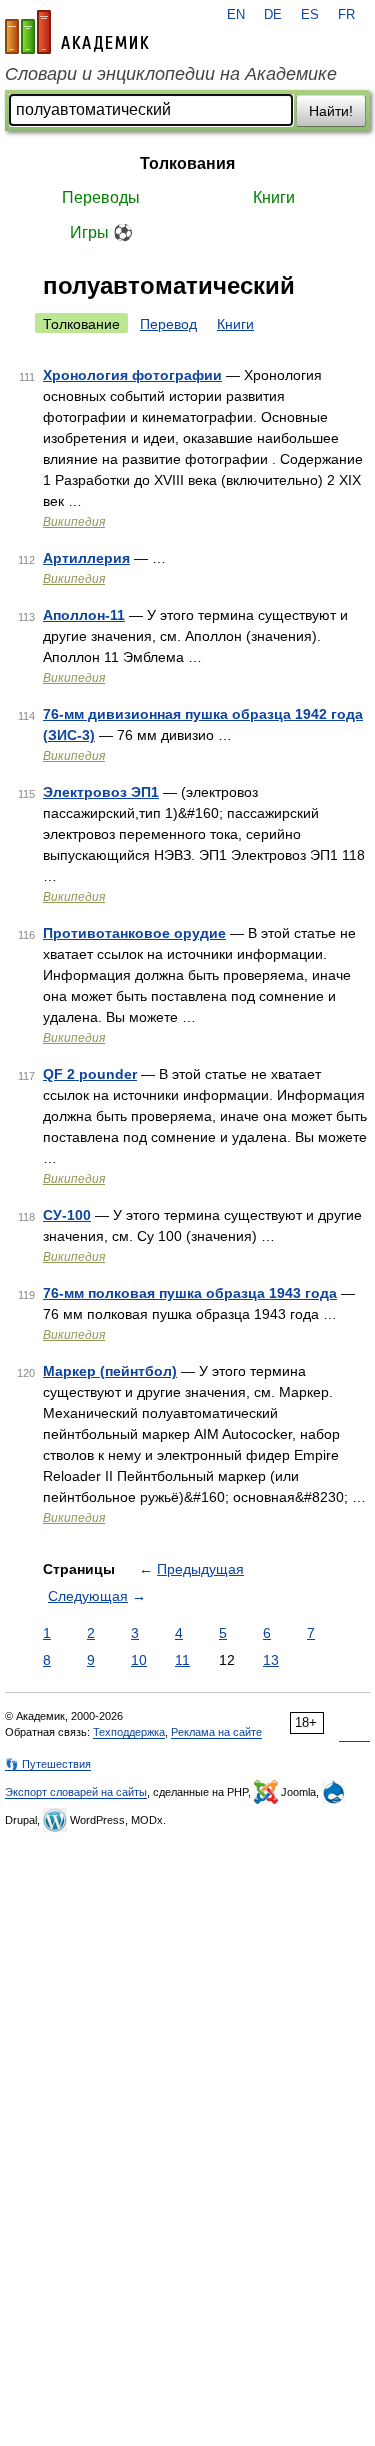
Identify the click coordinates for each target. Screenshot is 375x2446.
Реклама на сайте (216, 1732)
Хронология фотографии (132, 375)
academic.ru (77, 32)
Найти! (331, 111)
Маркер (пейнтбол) (110, 1371)
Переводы (101, 197)
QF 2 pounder (90, 1074)
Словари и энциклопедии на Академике (171, 74)
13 (271, 1660)
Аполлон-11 (84, 615)
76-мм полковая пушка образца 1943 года (190, 1293)
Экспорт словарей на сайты (76, 1792)
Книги (274, 197)
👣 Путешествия (48, 1764)
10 (139, 1660)
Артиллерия (86, 558)
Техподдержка (129, 1732)
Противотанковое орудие (134, 933)
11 (182, 1660)
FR (346, 15)
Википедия (74, 522)
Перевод (168, 324)
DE (273, 15)
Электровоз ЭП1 (101, 792)
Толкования (187, 163)
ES (310, 15)
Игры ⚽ (101, 232)
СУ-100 (67, 1215)
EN (236, 15)
